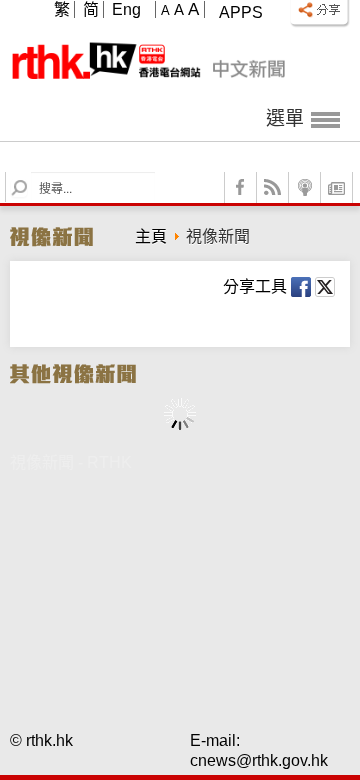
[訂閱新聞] (337, 187)
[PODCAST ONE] (305, 187)
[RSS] (273, 187)
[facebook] (241, 187)
